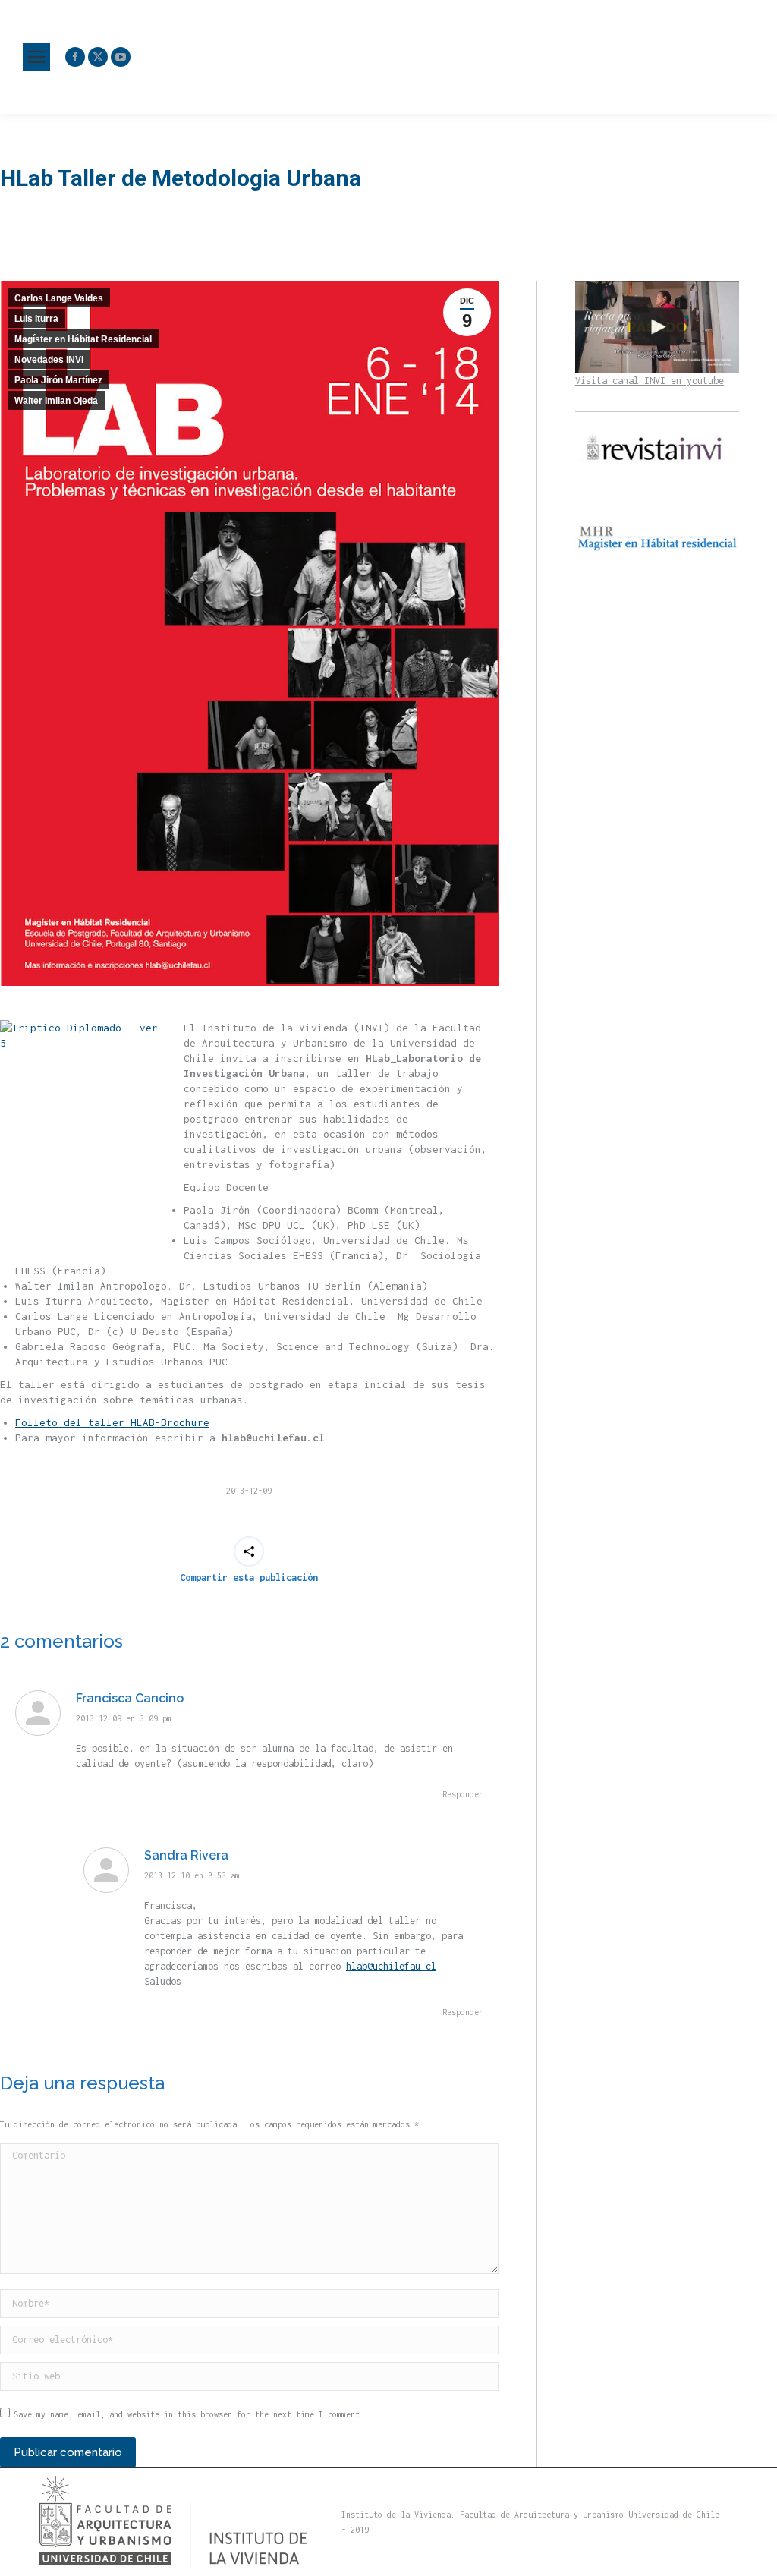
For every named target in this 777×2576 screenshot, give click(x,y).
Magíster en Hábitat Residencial (83, 339)
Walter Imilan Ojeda (56, 401)
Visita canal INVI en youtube (650, 381)
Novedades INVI (49, 360)
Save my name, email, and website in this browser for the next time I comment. (189, 2414)
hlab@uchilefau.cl (391, 1966)
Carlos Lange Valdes (59, 298)
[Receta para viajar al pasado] (657, 327)
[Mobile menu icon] (36, 57)
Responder (463, 1794)
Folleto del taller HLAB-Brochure (112, 1422)
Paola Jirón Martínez (58, 380)
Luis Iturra (36, 319)
